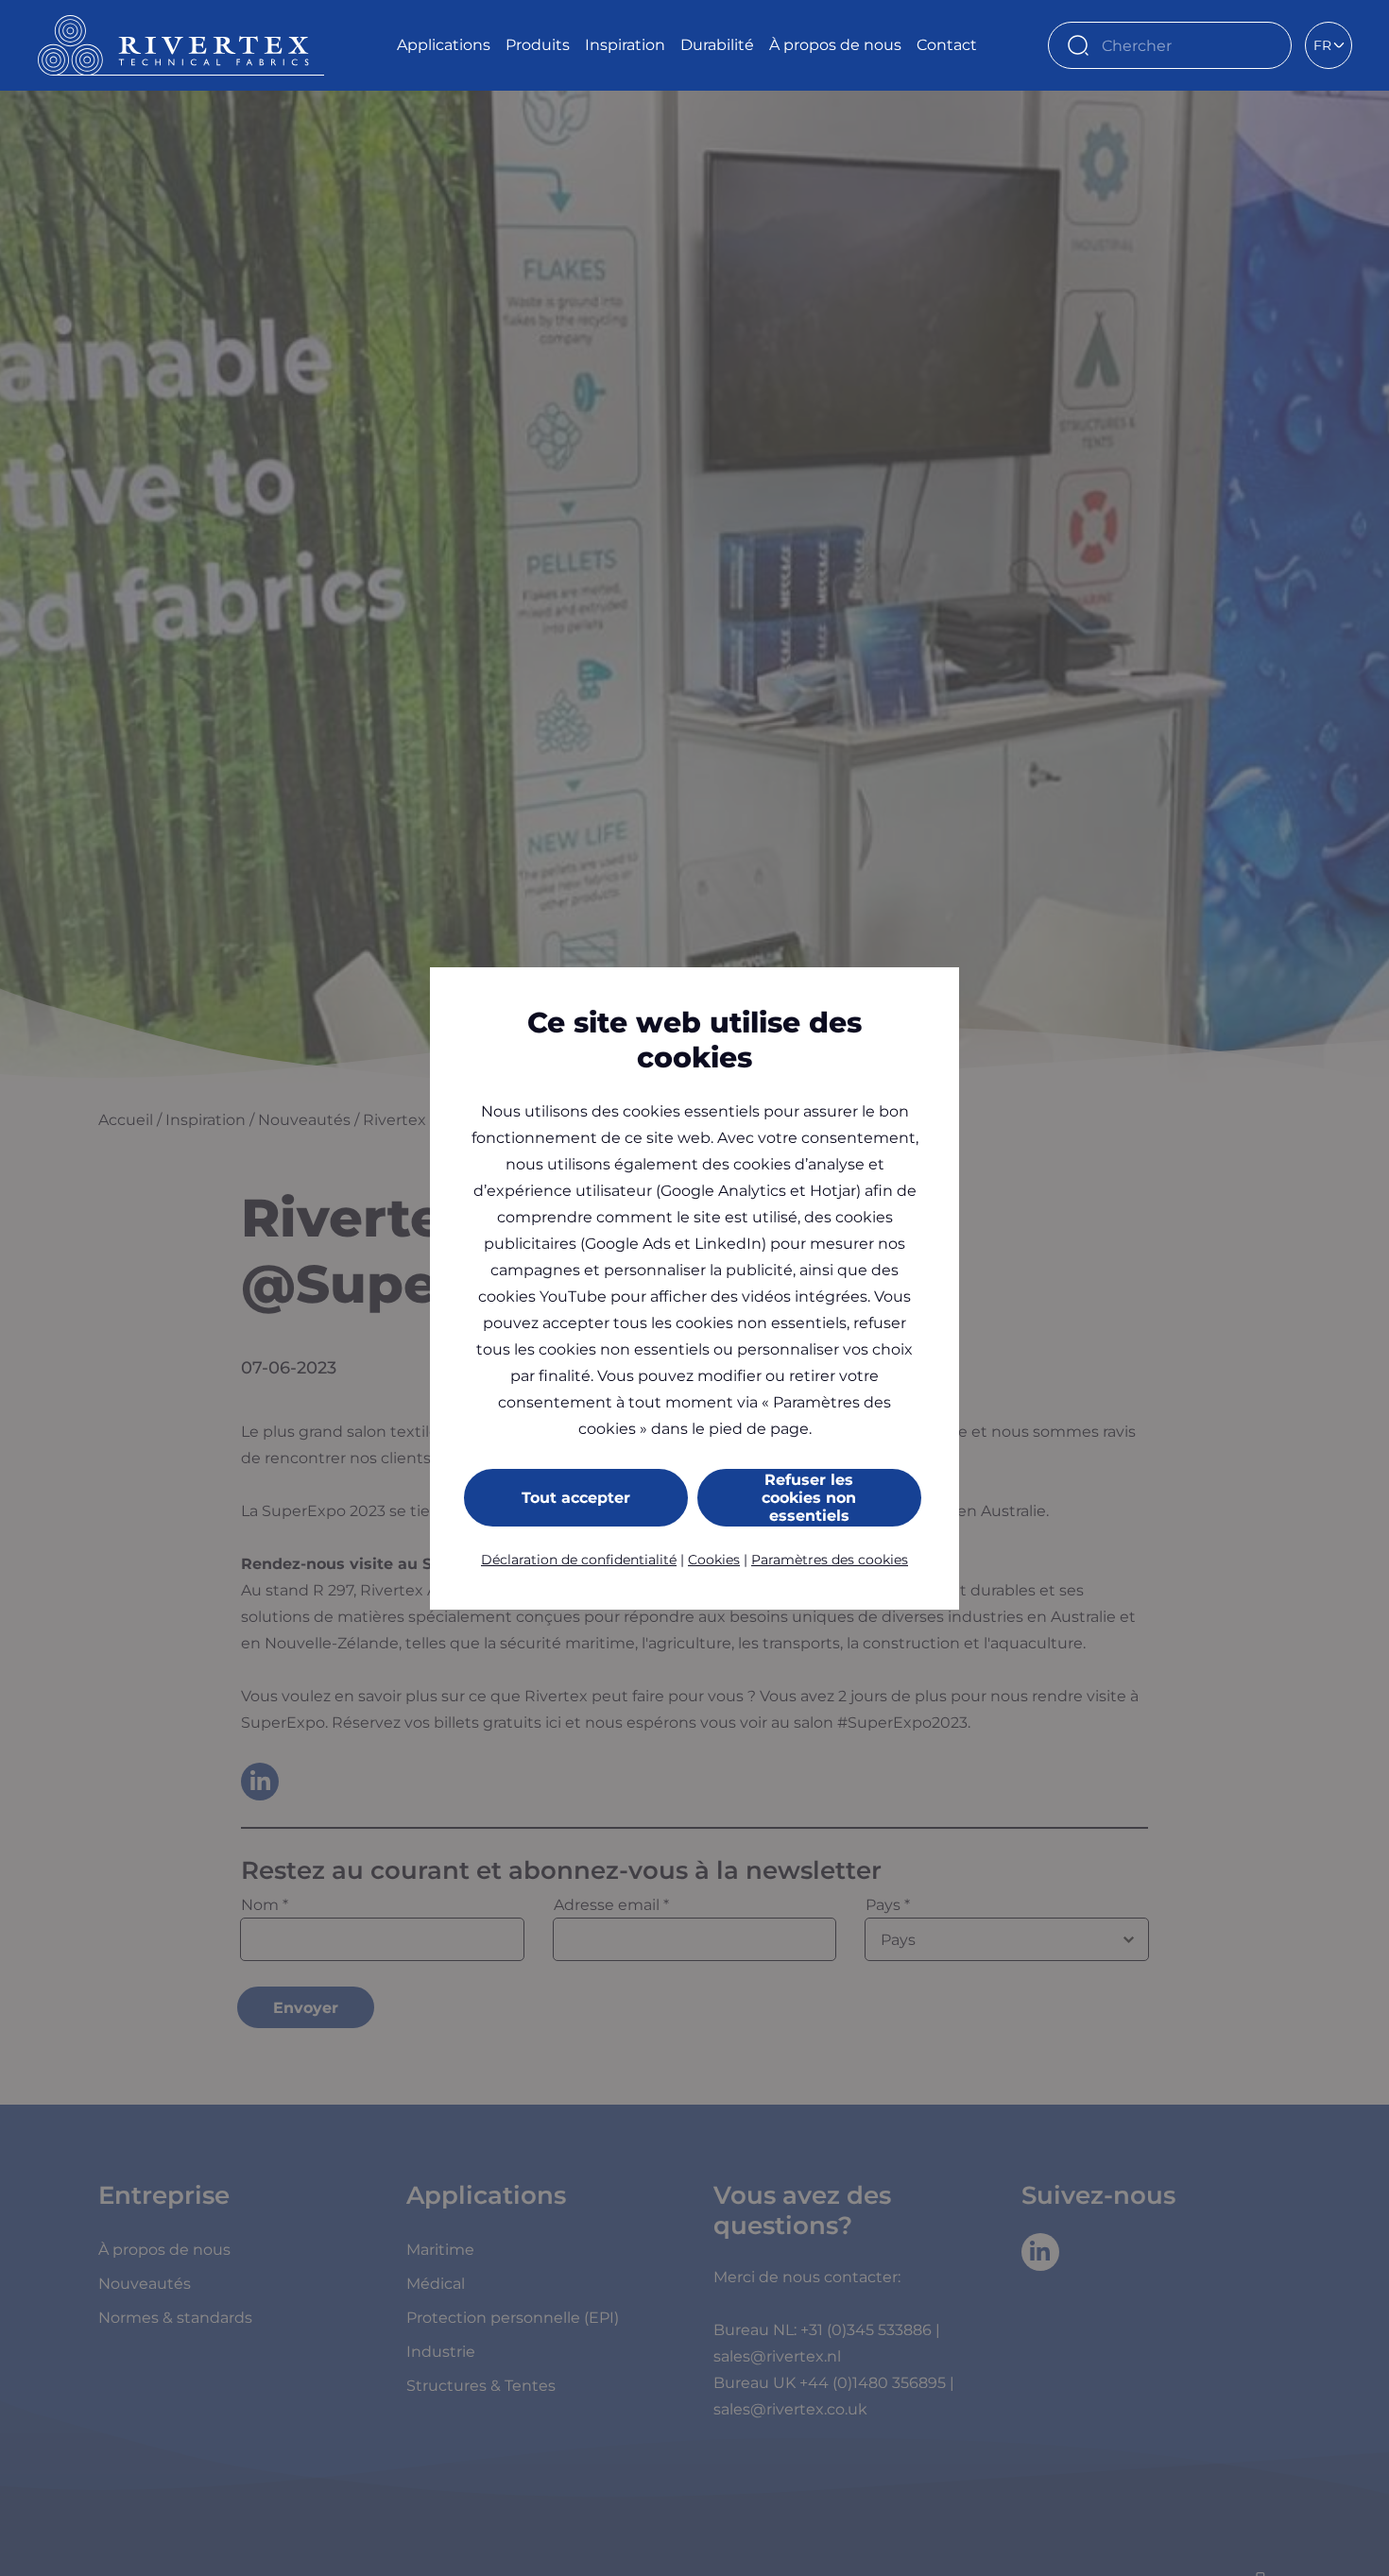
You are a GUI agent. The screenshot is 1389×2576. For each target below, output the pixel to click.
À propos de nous (835, 45)
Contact (947, 45)
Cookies (714, 1560)
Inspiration (625, 45)
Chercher (1268, 45)
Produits (538, 45)
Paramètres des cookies (830, 1560)
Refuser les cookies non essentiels (809, 1498)
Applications (444, 45)
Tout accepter (576, 1498)
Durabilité (717, 45)
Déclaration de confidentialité (579, 1560)
